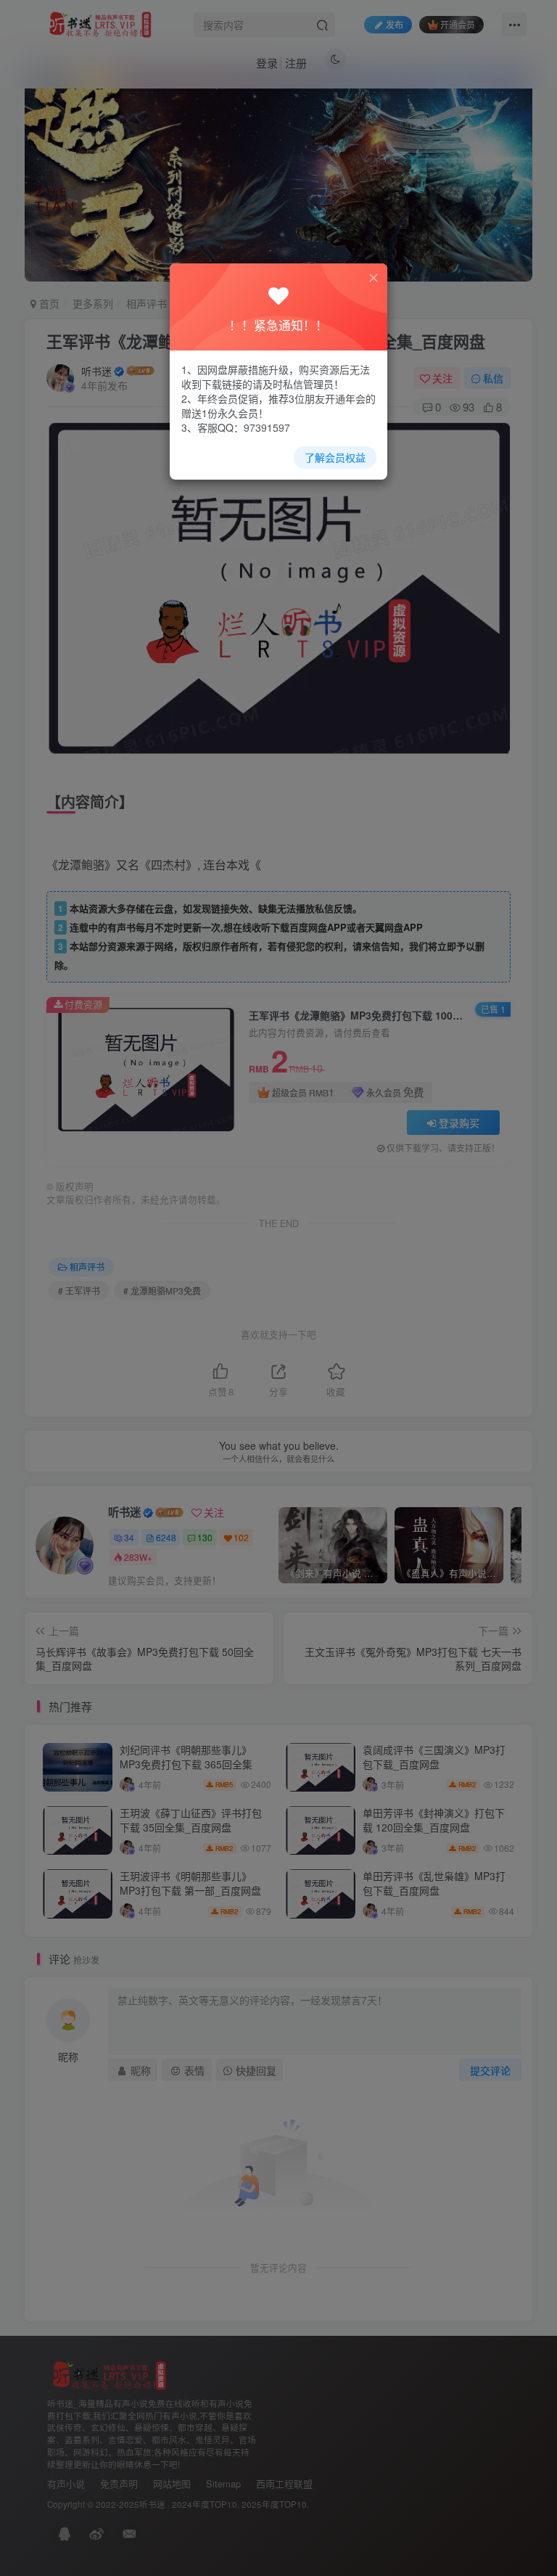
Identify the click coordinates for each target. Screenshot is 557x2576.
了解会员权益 (335, 457)
